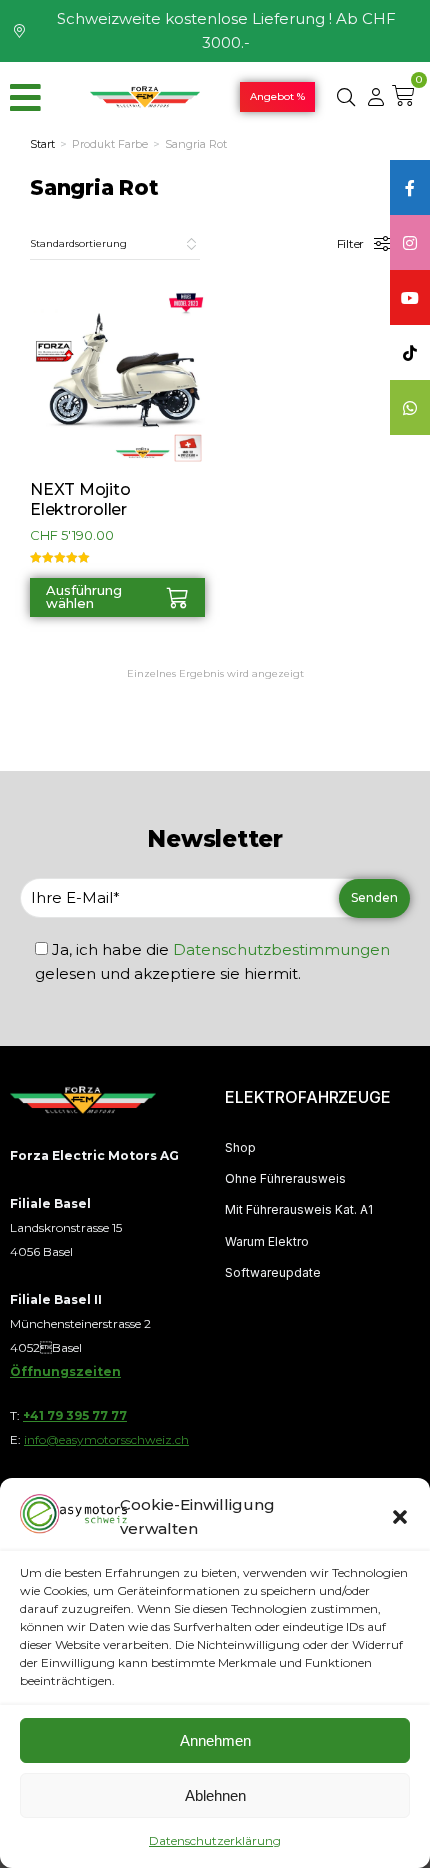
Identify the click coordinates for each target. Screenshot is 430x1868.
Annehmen (215, 1740)
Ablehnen (215, 1795)
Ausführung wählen (84, 596)
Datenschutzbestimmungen (281, 949)
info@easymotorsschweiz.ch (106, 1439)
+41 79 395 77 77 (75, 1415)
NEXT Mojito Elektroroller (80, 499)
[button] (400, 1517)
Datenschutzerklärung (215, 1840)
